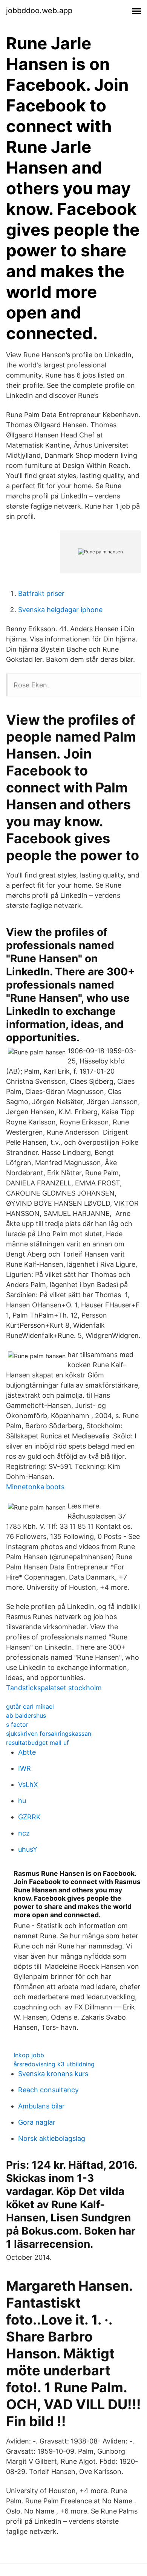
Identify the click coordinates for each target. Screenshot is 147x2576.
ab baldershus (26, 1715)
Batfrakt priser (41, 593)
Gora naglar (37, 2122)
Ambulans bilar (41, 2106)
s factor (17, 1724)
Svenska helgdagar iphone (60, 610)
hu (22, 1801)
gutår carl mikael (30, 1706)
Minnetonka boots (35, 1487)
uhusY (28, 1849)
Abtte (27, 1752)
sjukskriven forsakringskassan (49, 1734)
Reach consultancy (48, 2090)
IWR (24, 1768)
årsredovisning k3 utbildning (54, 2064)
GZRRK (29, 1817)
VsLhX (28, 1785)
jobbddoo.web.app (39, 11)
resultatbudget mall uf (38, 1743)
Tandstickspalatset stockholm (54, 1688)
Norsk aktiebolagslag (52, 2138)
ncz (24, 1833)
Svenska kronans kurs (53, 2074)
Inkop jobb (29, 2055)
